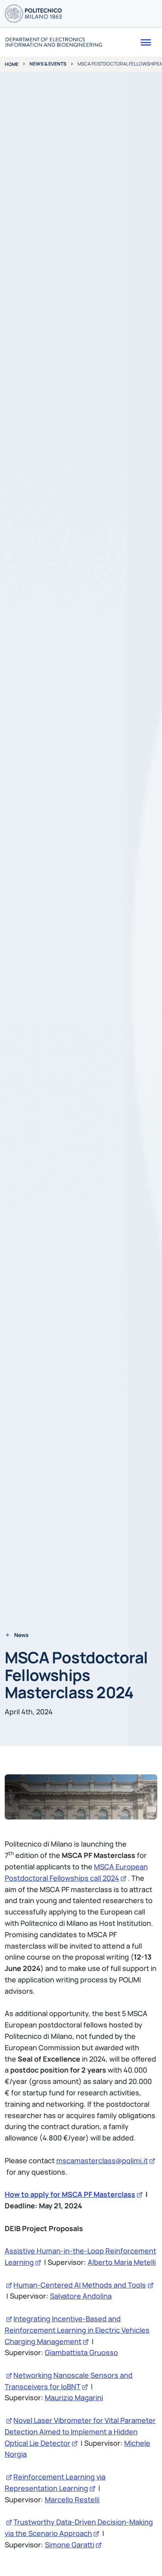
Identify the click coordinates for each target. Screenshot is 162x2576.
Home (12, 64)
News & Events (48, 64)
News (21, 1635)
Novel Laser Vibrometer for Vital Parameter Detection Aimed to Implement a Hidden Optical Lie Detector (80, 2432)
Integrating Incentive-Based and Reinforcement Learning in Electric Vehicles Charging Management (77, 2330)
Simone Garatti (70, 2545)
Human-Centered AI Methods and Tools (80, 2285)
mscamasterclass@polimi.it (102, 2160)
